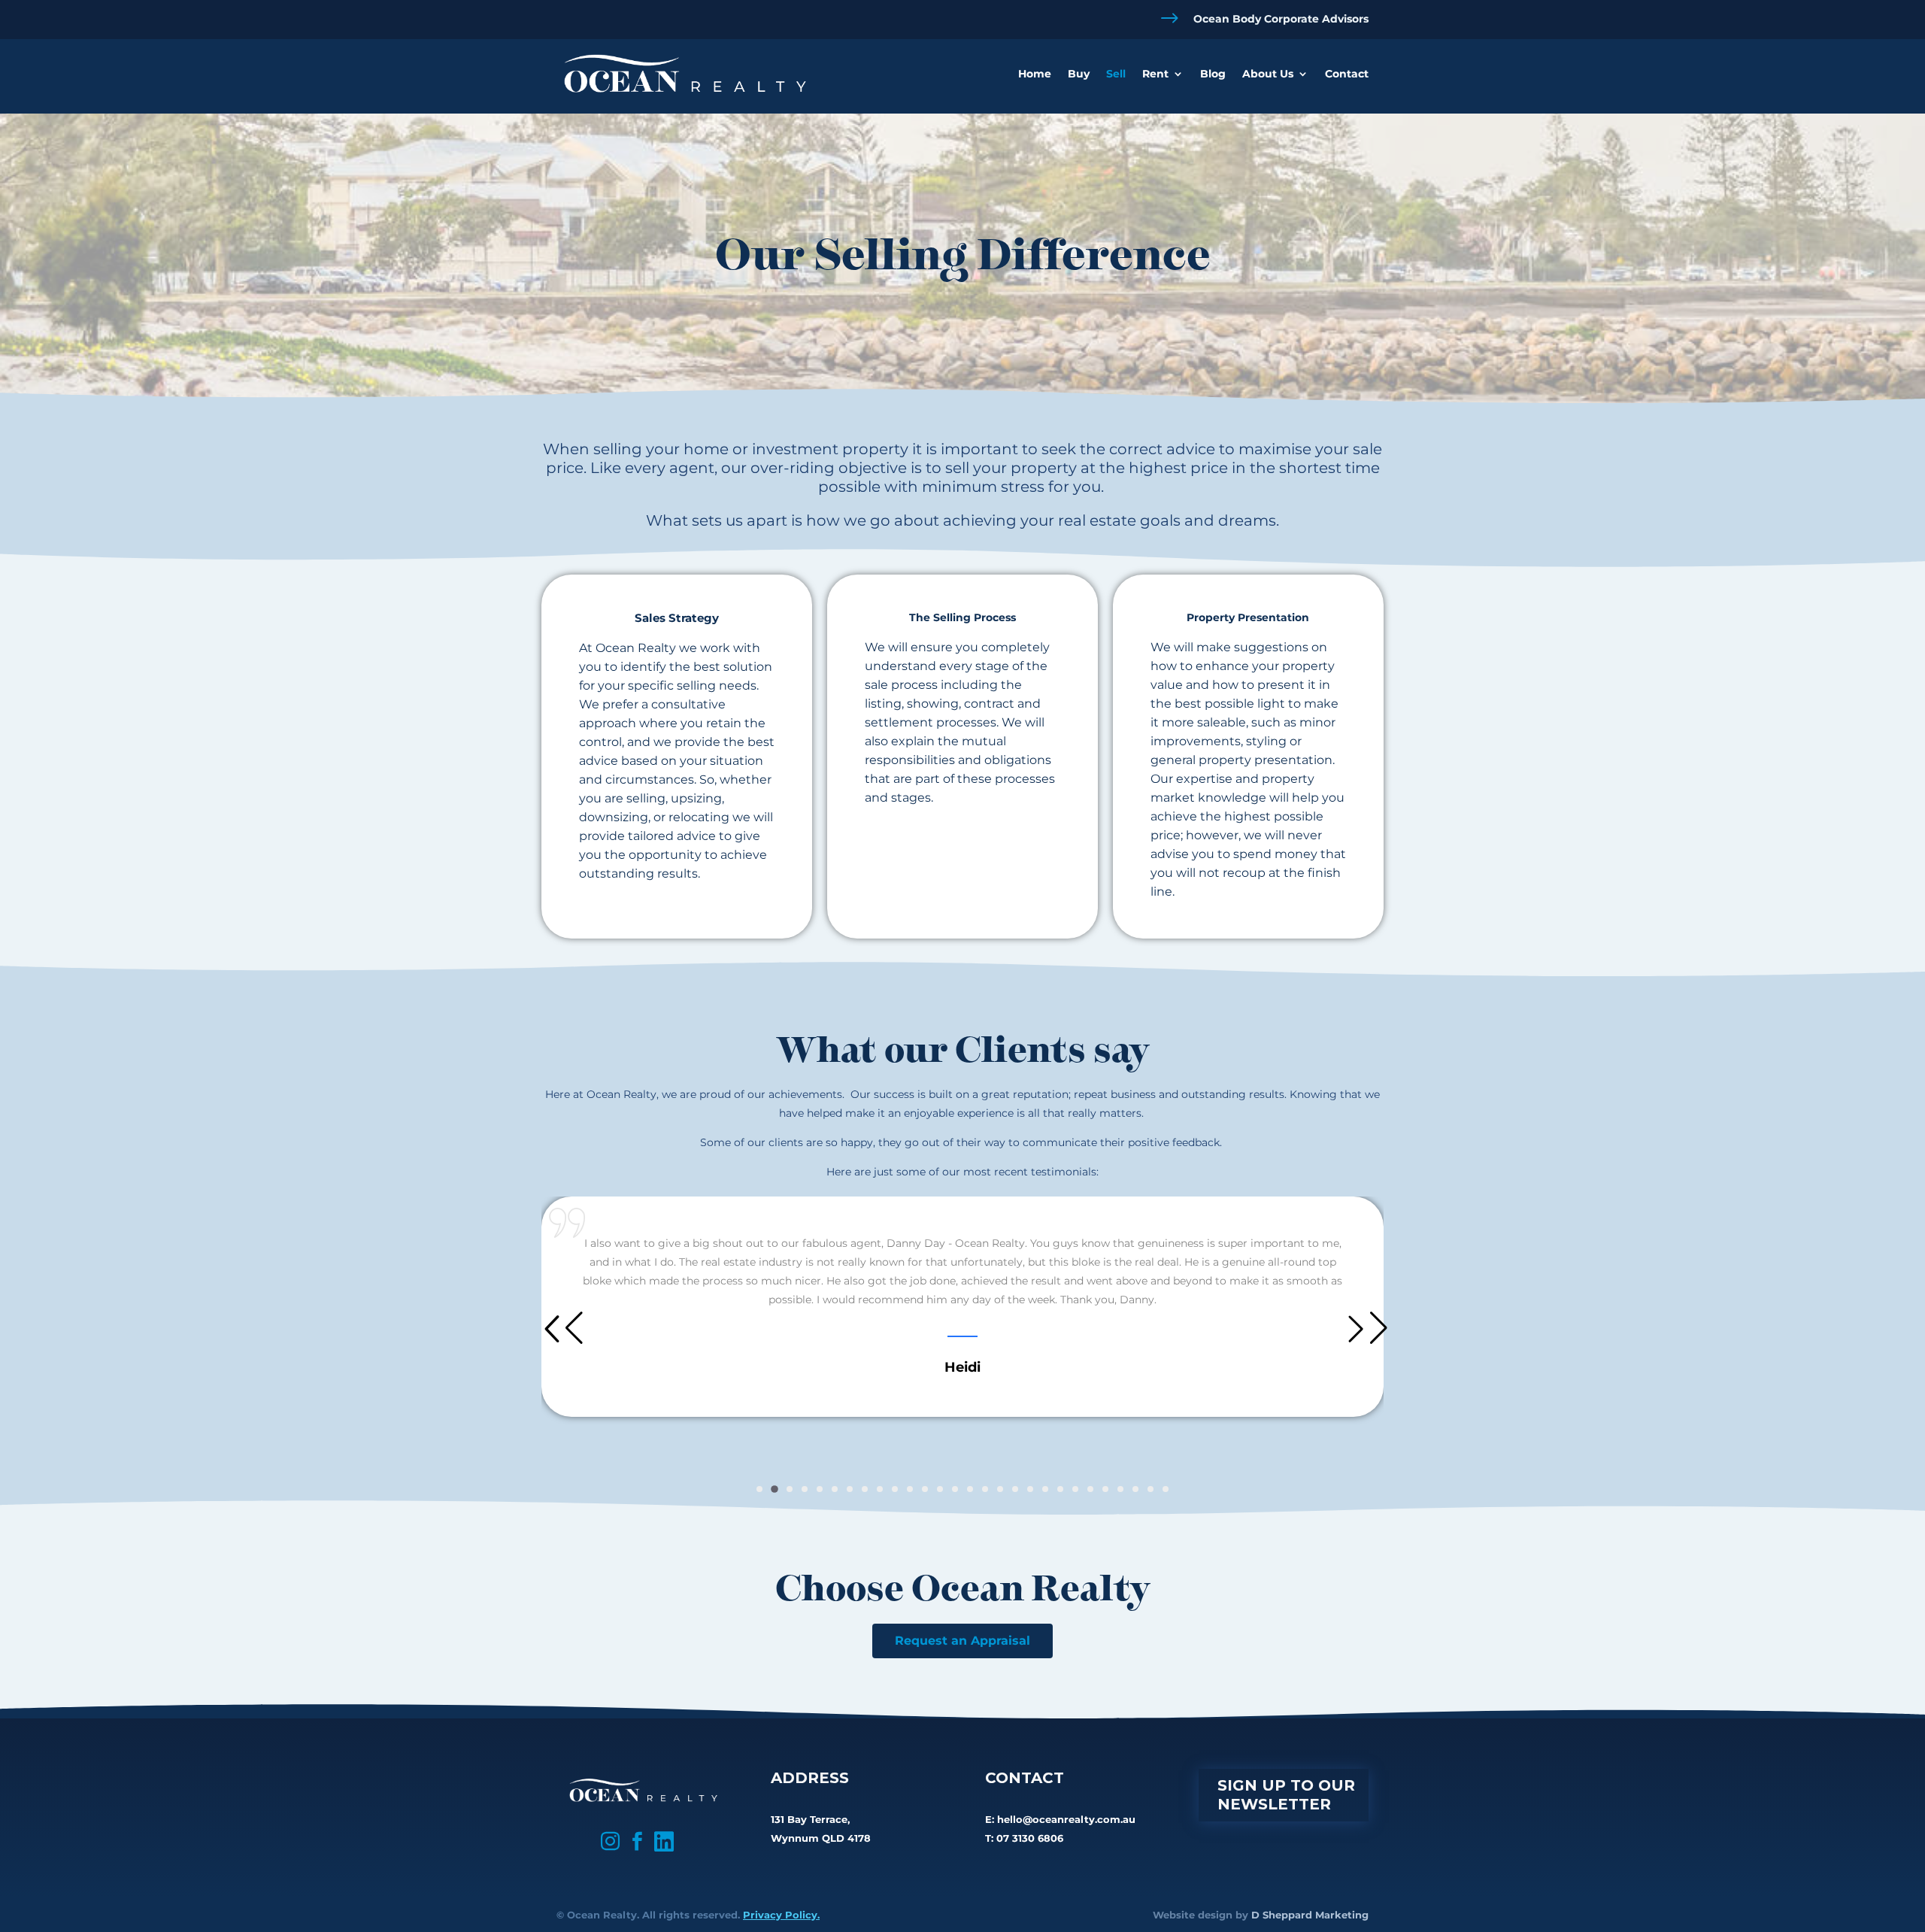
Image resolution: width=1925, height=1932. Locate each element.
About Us (1268, 74)
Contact (1347, 74)
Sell (1116, 74)
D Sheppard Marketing (1310, 1915)
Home (1035, 74)
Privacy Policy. (781, 1915)
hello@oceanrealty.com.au (1066, 1819)
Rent (1155, 74)
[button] (759, 1489)
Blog (1213, 74)
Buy (1079, 74)
